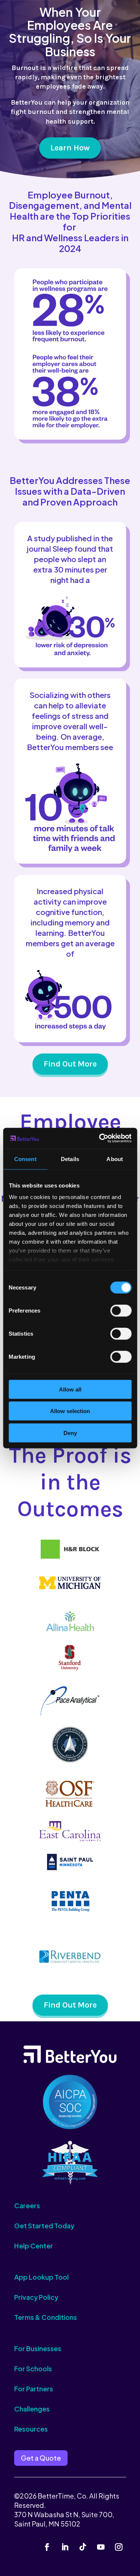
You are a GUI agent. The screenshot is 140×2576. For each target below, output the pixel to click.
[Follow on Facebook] (47, 2547)
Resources (31, 2429)
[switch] (121, 1310)
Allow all (70, 1389)
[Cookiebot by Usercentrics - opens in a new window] (100, 1138)
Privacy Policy (36, 2297)
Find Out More (70, 1064)
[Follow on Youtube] (101, 2547)
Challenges (32, 2409)
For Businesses (38, 2348)
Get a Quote (41, 2458)
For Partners (34, 2389)
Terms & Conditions (46, 2317)
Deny (70, 1433)
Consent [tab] (25, 1159)
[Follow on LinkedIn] (65, 2547)
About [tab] (115, 1159)
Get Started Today (44, 2226)
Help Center (34, 2246)
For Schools (33, 2368)
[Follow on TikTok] (83, 2547)
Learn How (70, 148)
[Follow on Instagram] (119, 2547)
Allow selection (70, 1411)
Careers (27, 2205)
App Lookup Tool (41, 2277)
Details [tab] (70, 1159)
